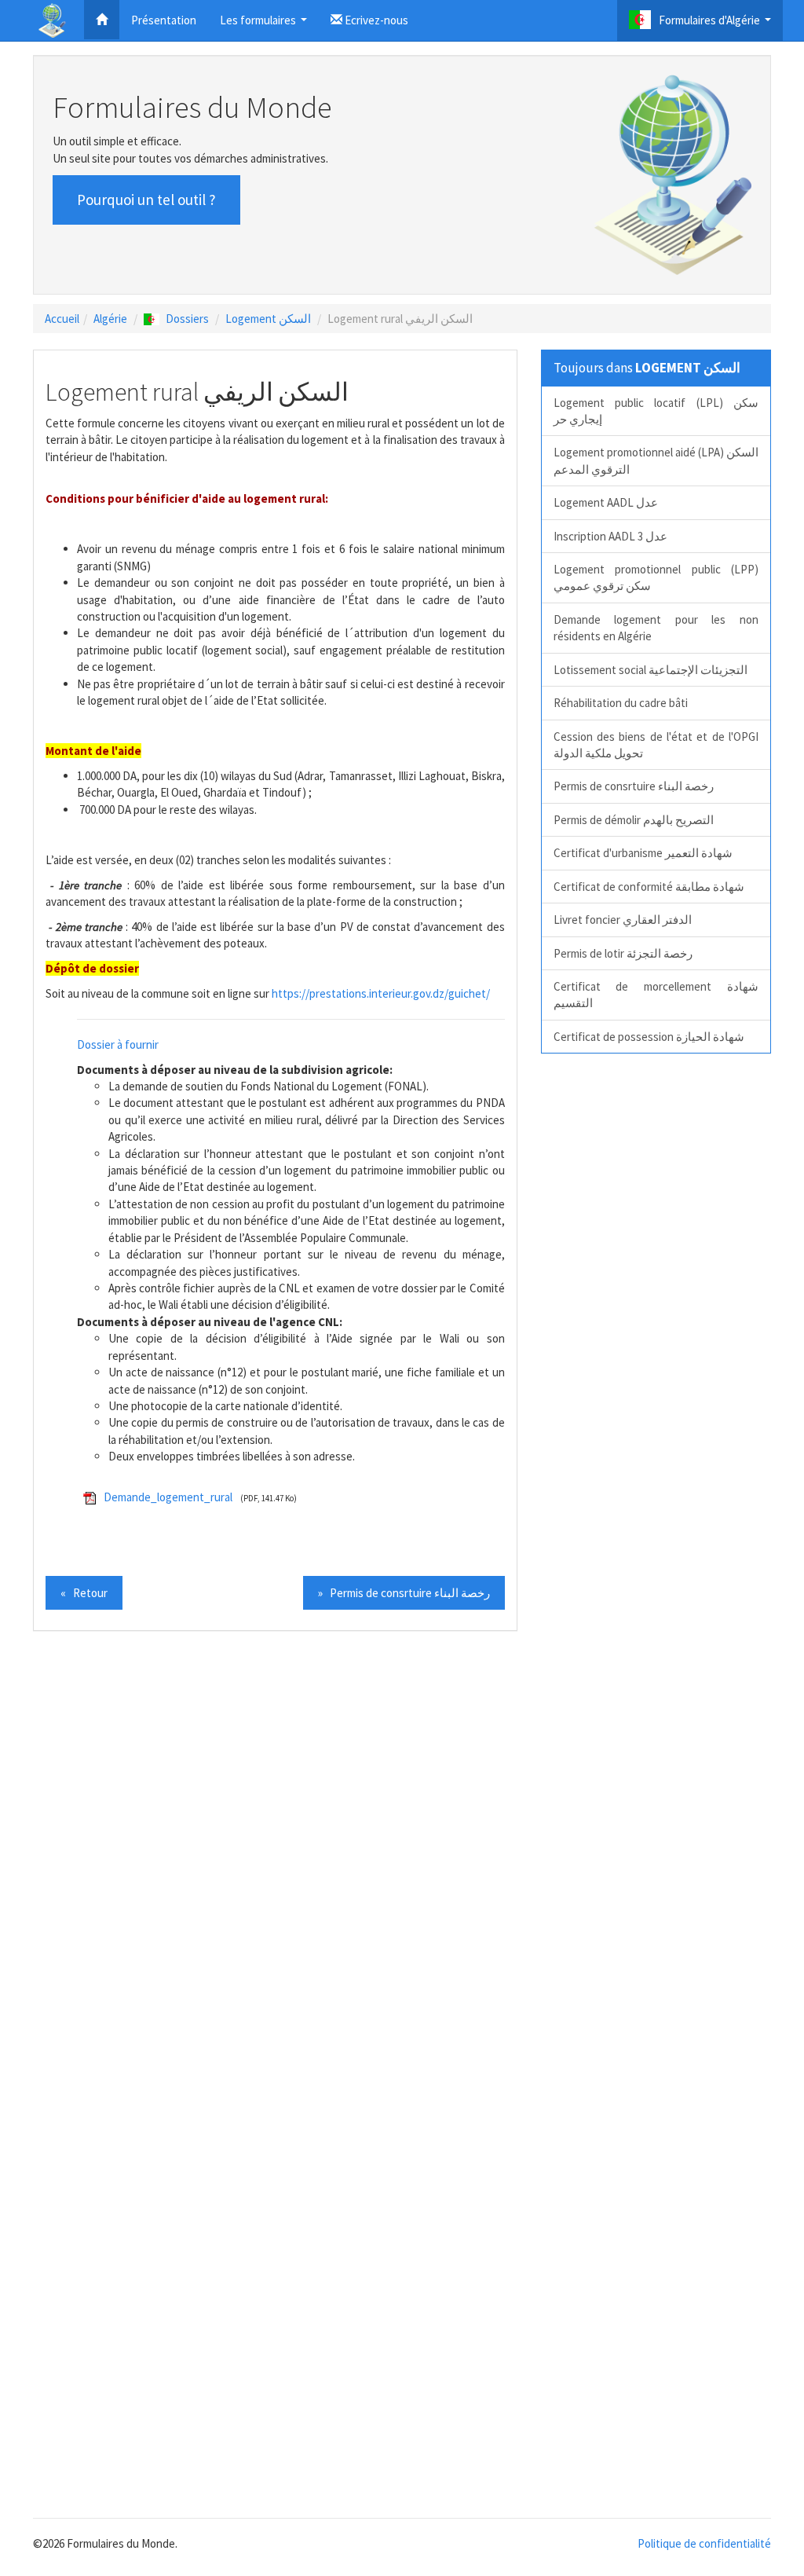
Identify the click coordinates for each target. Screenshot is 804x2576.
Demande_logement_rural (168, 1497)
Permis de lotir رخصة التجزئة (623, 953)
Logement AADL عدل (606, 502)
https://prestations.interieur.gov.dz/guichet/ (381, 993)
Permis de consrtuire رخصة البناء (634, 786)
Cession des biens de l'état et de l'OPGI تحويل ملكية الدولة (656, 745)
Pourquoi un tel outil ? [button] (146, 200)
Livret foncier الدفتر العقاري (623, 920)
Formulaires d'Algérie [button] (717, 25)
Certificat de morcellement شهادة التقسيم (656, 995)
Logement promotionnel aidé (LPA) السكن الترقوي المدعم (656, 460)
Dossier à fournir (118, 1044)
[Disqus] (402, 1860)
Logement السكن (268, 319)
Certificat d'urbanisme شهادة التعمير (643, 853)
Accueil (62, 319)
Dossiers (187, 319)
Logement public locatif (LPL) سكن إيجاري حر (656, 411)
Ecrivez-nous (375, 20)
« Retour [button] (84, 1593)
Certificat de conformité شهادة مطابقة (649, 887)
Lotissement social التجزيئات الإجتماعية (651, 670)
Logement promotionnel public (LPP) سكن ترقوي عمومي (656, 577)
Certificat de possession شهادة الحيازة (649, 1037)
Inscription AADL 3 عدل (610, 536)
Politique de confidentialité (704, 2543)
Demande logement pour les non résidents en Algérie (656, 628)
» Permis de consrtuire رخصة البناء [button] (404, 1593)
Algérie (110, 319)
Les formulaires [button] (265, 25)
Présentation (164, 20)
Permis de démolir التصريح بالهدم (634, 820)
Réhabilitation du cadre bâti (621, 703)
